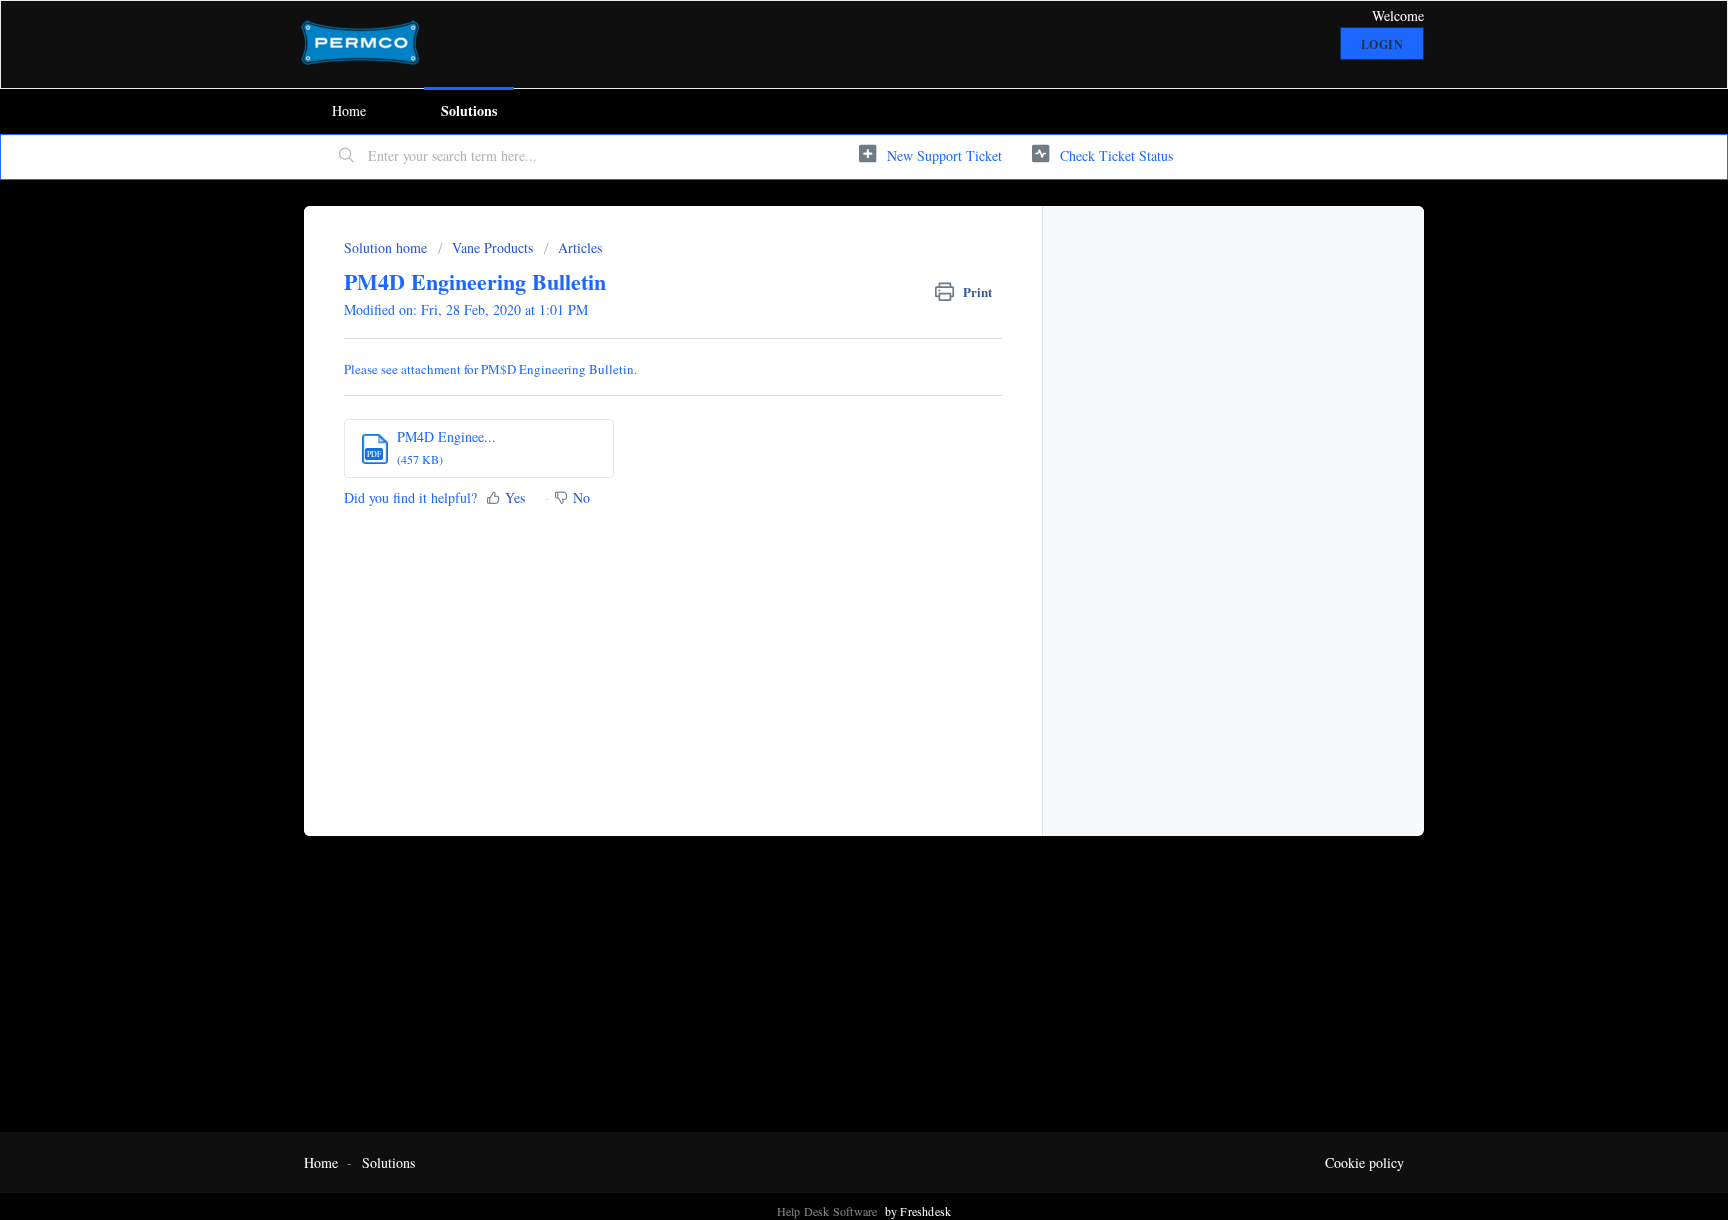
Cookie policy (1364, 1162)
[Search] (347, 157)
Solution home (387, 247)
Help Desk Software (829, 1211)
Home (349, 110)
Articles (580, 247)
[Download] (827, 349)
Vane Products (492, 247)
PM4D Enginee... (446, 436)
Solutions (469, 110)
